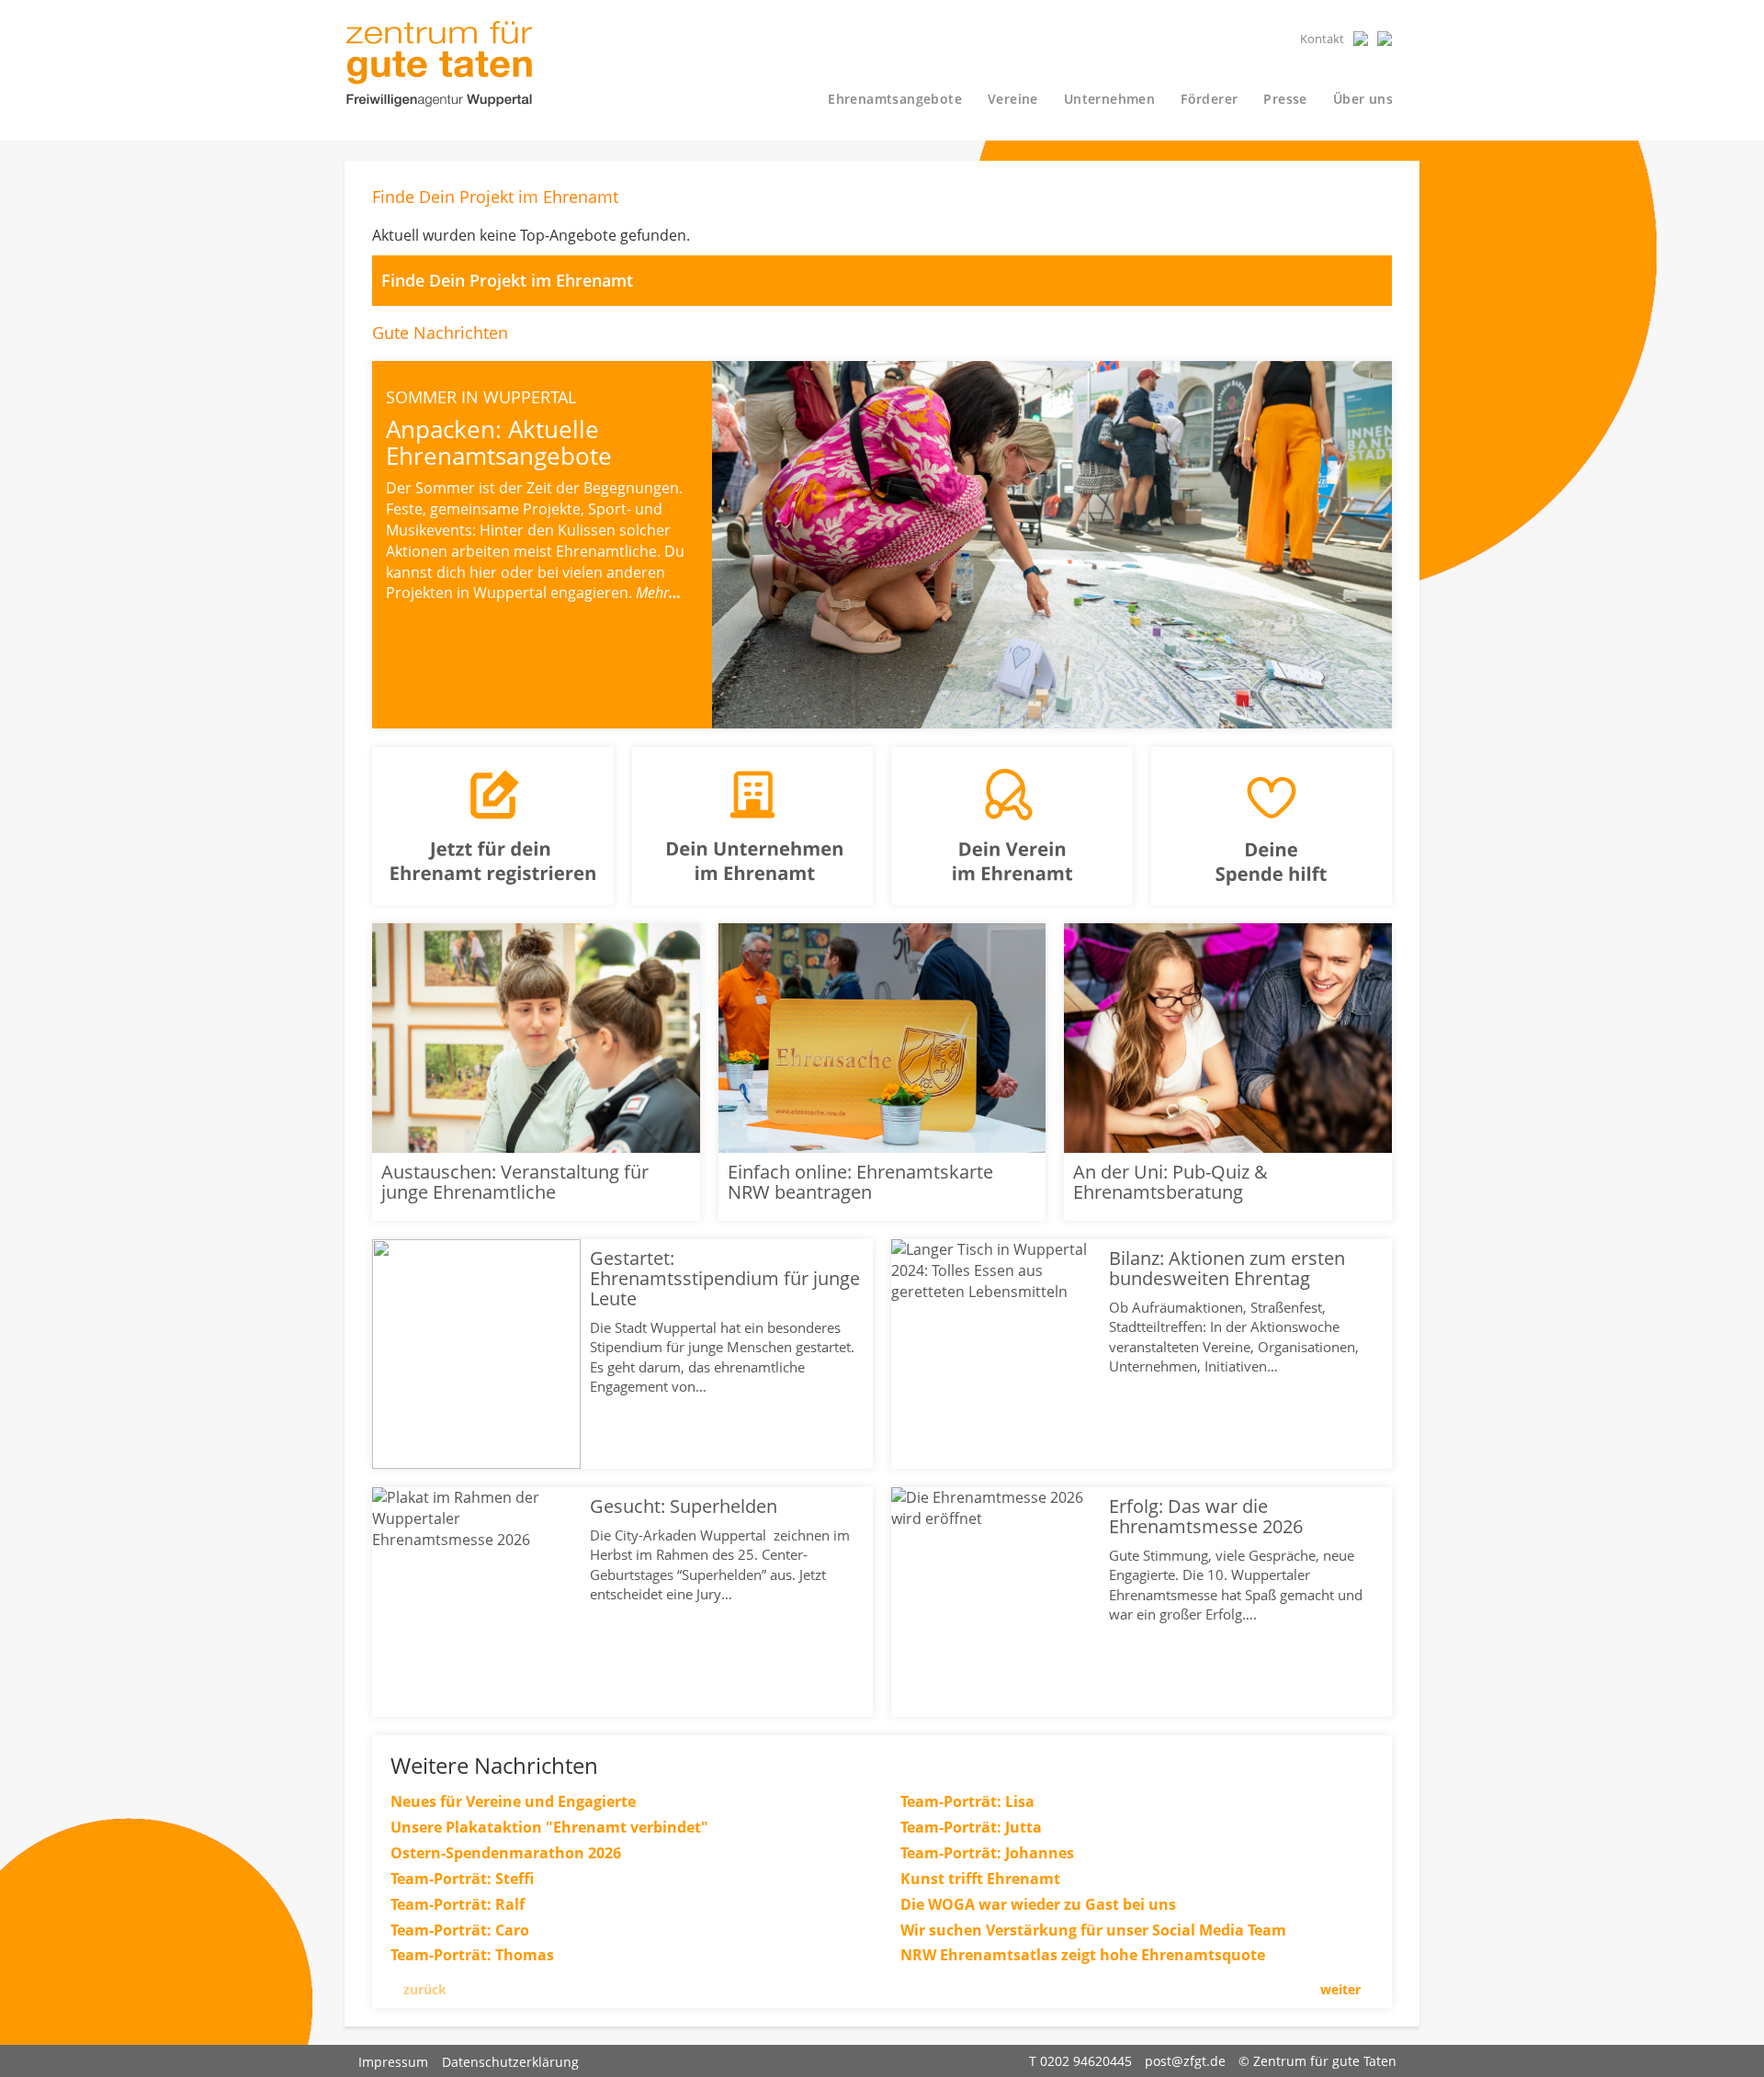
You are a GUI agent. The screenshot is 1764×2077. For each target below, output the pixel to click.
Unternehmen (1109, 99)
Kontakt (1322, 39)
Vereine (1013, 99)
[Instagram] (1385, 39)
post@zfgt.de (1185, 2061)
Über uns (1363, 99)
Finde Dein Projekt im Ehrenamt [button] (509, 280)
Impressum (393, 2062)
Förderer (1209, 99)
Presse (1285, 99)
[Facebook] (1361, 39)
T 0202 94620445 (1080, 2061)
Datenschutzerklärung (510, 2062)
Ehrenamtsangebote (895, 99)
